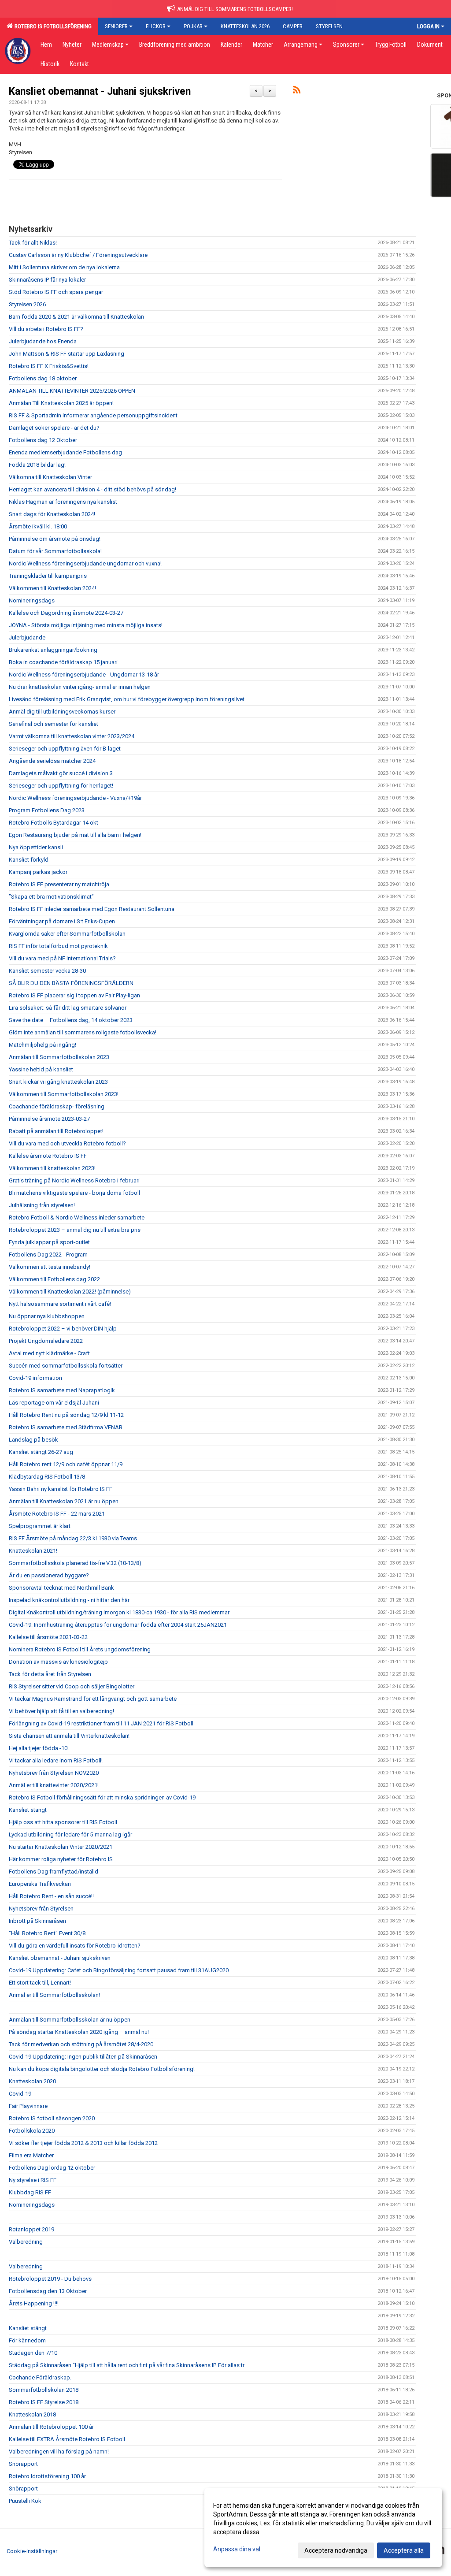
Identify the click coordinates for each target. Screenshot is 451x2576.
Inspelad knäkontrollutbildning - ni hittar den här (69, 1600)
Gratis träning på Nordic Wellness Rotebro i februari (74, 1180)
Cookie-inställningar (32, 2551)
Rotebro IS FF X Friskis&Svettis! (49, 366)
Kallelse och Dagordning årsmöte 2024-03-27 (66, 613)
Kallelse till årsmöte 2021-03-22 (48, 1637)
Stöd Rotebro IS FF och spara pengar (56, 292)
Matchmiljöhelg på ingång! (43, 1045)
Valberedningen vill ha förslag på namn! (59, 2451)
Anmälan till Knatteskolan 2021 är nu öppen (64, 1501)
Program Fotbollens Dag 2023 (47, 810)
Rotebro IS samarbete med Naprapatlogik (62, 1390)
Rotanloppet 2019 (31, 2229)
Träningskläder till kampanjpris (48, 576)
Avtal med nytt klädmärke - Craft (49, 1353)
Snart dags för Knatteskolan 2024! (52, 514)
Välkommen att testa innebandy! (50, 1267)
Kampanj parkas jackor (38, 872)
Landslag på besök (33, 1440)
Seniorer (116, 26)
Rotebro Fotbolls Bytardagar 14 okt (54, 823)
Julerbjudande (27, 637)
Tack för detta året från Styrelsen (50, 1674)
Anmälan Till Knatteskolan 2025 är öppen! (61, 403)
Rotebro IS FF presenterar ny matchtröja (59, 884)
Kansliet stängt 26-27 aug (41, 1452)
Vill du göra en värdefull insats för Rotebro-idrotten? (75, 1946)
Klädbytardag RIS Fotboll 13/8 (47, 1477)
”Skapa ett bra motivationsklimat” (51, 897)
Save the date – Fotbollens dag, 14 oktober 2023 (71, 1020)
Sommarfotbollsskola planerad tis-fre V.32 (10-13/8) (75, 1563)
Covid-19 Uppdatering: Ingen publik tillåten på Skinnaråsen (83, 2057)
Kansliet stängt (28, 1810)
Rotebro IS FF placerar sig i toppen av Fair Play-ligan (74, 995)
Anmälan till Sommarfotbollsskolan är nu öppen (70, 2020)
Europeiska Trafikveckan (40, 1884)
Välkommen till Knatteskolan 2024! (52, 588)
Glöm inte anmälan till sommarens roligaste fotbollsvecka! (83, 1032)
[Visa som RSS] (297, 91)
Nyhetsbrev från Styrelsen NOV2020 (54, 1773)
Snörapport (23, 2464)
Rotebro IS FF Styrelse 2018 (44, 2402)
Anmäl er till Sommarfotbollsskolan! (54, 1995)
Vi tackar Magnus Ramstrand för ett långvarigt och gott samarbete (93, 1699)
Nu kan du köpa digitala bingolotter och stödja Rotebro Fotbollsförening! (102, 2069)
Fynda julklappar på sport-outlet (49, 1242)
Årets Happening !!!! (34, 2303)
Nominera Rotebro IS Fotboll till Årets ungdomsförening (80, 1649)
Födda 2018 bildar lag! (37, 465)
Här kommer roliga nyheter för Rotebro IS (61, 1859)
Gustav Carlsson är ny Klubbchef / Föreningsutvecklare (78, 255)
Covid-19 (20, 2094)
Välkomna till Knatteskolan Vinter (50, 477)
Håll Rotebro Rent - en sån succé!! (51, 1896)
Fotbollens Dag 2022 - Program (48, 1255)
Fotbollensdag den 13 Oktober (48, 2291)
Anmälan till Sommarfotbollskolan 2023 (59, 1057)
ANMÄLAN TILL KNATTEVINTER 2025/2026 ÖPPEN (72, 391)
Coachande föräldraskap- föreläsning (57, 1106)
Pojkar (193, 26)
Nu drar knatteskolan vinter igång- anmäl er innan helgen (80, 687)
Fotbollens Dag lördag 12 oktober (52, 2168)
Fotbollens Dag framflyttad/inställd (54, 1872)
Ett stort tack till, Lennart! (40, 1983)
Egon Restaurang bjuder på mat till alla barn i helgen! (75, 835)
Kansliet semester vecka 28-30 (47, 971)
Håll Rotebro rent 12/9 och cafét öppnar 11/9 (66, 1464)
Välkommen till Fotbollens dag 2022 (54, 1279)
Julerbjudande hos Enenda (43, 341)
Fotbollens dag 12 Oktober (43, 440)
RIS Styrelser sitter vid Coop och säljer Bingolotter (72, 1686)
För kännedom (27, 2340)
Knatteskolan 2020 (32, 2081)
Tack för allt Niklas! (33, 243)
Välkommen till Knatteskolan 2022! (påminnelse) (70, 1292)
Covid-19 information (35, 1378)
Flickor (156, 26)
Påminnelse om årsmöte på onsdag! (55, 539)
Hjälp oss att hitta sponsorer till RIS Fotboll (63, 1822)
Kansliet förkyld (29, 860)
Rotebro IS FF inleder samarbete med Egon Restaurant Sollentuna (92, 909)
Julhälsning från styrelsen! (42, 1205)
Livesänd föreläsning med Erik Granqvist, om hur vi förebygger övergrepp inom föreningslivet (127, 699)
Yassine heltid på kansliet (41, 1069)
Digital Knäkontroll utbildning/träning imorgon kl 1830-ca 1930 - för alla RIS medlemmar (119, 1612)
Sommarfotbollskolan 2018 (44, 2390)
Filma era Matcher (31, 2155)
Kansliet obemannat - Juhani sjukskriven (100, 91)
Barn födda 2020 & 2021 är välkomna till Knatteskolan (76, 317)
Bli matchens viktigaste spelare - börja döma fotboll (74, 1193)
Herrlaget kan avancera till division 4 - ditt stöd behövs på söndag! (92, 489)
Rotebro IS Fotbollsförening (52, 26)
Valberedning (26, 2242)
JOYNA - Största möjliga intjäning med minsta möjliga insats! (86, 625)
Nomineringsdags (32, 600)
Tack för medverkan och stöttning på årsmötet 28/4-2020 (81, 2044)
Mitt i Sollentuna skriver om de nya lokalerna (64, 267)
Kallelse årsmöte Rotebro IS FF (48, 1156)
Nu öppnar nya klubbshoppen (47, 1316)
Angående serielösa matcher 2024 (52, 761)
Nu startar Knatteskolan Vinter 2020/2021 (61, 1847)
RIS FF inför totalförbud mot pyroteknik (58, 946)
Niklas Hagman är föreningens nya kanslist (63, 502)
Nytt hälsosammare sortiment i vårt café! (60, 1304)
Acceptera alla (404, 2550)
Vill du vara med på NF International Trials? (62, 958)
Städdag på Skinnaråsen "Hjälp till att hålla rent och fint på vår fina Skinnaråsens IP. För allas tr (127, 2365)
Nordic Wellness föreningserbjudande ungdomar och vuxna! (85, 563)
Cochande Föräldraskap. (40, 2377)
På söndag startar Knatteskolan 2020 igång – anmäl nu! (79, 2032)
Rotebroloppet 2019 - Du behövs (50, 2279)
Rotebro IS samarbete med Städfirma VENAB (66, 1427)
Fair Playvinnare (28, 2106)
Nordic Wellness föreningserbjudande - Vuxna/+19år (75, 798)
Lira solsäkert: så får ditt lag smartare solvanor (68, 1008)
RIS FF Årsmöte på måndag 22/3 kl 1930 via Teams (73, 1538)
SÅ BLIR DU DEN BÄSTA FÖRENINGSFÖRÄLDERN (71, 983)
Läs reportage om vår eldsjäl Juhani (54, 1403)
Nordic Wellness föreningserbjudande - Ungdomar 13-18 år (84, 675)
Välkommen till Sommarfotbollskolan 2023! (64, 1094)
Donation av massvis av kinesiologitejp (58, 1662)
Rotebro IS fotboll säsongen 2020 (52, 2118)
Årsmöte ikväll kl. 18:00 (38, 526)
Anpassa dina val (237, 2549)
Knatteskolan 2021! (33, 1551)
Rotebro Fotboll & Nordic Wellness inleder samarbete (77, 1217)
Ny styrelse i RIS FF (33, 2180)
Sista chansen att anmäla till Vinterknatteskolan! (69, 1736)
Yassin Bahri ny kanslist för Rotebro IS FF (61, 1489)
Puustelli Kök (25, 2501)
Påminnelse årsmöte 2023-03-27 (49, 1119)
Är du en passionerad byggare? (49, 1575)
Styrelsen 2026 (27, 304)
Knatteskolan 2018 (32, 2414)
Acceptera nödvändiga (336, 2550)
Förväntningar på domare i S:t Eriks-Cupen (62, 921)
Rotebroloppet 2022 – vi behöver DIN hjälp (63, 1329)
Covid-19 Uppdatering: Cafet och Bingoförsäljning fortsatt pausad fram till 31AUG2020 (119, 1970)
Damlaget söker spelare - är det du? (54, 428)
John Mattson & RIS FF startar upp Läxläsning (67, 354)
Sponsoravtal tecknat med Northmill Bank (61, 1588)
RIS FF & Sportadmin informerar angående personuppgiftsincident (93, 415)
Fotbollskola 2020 (32, 2131)
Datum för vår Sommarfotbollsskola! (55, 551)
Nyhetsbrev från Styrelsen (41, 1909)
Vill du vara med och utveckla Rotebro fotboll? (67, 1143)
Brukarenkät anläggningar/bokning (53, 650)
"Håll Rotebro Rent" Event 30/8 (47, 1933)
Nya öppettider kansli (36, 847)
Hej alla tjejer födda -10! (39, 1748)
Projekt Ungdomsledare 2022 (46, 1341)
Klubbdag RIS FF (30, 2192)
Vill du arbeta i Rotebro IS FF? (46, 329)
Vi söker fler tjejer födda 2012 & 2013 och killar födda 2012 (83, 2143)
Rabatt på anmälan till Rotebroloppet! (56, 1131)
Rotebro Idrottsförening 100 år (47, 2476)
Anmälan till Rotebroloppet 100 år (51, 2427)
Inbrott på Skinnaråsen (37, 1921)
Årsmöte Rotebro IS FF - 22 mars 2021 (57, 1514)
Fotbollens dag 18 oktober (43, 378)
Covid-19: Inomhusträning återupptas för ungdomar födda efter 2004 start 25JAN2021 (118, 1625)
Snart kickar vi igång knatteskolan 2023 (58, 1082)
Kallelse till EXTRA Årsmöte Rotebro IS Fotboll (67, 2439)
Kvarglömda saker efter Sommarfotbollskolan (67, 934)
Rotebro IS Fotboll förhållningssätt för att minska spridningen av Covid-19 (102, 1797)
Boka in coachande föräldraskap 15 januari (63, 662)
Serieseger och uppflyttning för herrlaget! (61, 786)
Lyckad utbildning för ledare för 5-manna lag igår (70, 1834)
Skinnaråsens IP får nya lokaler (47, 280)
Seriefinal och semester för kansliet (54, 724)
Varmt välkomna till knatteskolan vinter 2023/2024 (72, 736)
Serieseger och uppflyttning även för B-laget (65, 749)
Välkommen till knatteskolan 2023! (52, 1168)
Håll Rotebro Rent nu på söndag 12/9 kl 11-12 (66, 1415)
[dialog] (323, 2528)
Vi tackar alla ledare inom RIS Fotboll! (56, 1760)
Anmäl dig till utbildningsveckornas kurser (62, 712)
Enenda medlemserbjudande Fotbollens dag (65, 452)
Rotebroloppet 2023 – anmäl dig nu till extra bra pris (75, 1230)
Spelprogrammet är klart (40, 1526)
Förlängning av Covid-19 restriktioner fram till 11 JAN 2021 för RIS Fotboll (101, 1723)
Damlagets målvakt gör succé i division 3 (61, 773)
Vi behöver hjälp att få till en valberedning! (61, 1711)
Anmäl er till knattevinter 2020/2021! (54, 1785)
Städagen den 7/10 (33, 2353)
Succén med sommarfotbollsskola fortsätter (66, 1366)
